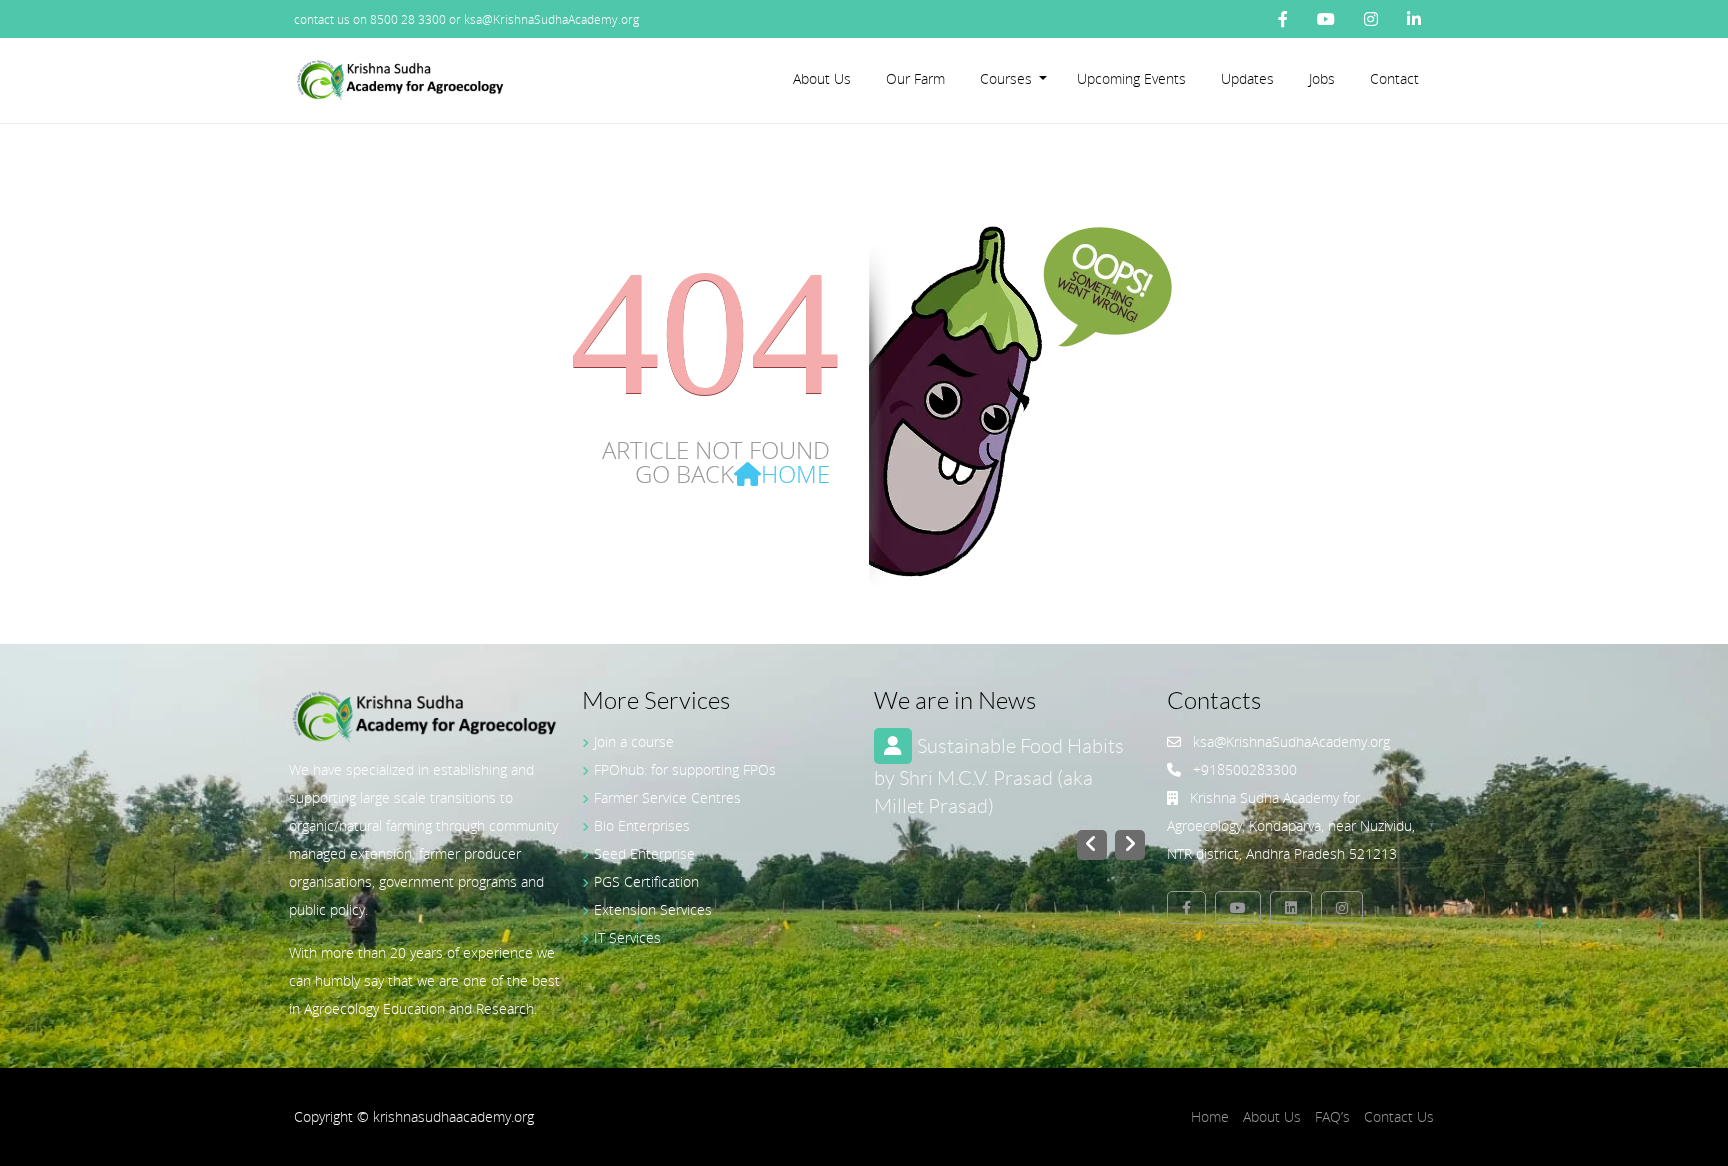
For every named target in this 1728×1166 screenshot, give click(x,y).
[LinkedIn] (1414, 19)
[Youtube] (1326, 19)
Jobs (1322, 78)
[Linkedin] (1291, 907)
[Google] (1342, 907)
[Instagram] (1371, 19)
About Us (822, 78)
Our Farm (915, 78)
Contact (1394, 78)
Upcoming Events (1131, 78)
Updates (1247, 78)
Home (795, 474)
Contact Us (1399, 1116)
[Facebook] (1283, 19)
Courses (1006, 78)
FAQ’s (1332, 1116)
